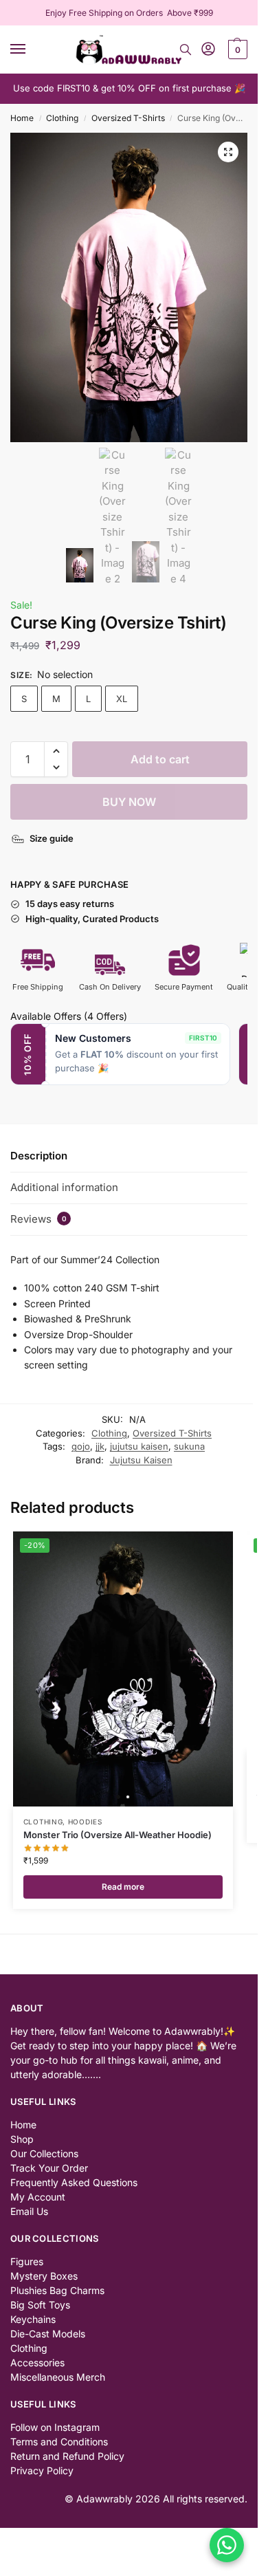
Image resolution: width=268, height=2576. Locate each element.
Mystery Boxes (44, 2276)
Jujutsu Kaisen (141, 1460)
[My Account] (208, 50)
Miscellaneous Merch (58, 2377)
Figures (27, 2261)
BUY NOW (129, 802)
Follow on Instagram (55, 2427)
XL (122, 699)
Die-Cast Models (48, 2334)
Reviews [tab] (38, 1219)
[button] (236, 50)
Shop (22, 2139)
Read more (123, 1887)
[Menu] (31, 50)
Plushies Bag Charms (57, 2290)
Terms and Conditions (59, 2442)
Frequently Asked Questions (74, 2182)
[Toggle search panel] (186, 50)
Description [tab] (39, 1156)
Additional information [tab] (64, 1187)
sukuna (189, 1446)
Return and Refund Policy (67, 2456)
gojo (81, 1446)
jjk (100, 1446)
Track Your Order (49, 2168)
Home (22, 118)
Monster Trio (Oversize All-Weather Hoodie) (118, 1835)
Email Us (29, 2211)
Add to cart (160, 759)
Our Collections (44, 2153)
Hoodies (85, 1822)
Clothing (62, 118)
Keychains (33, 2319)
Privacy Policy (42, 2470)
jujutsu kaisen (139, 1446)
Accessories (37, 2362)
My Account (38, 2197)
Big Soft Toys (40, 2305)
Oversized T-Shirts (128, 118)
